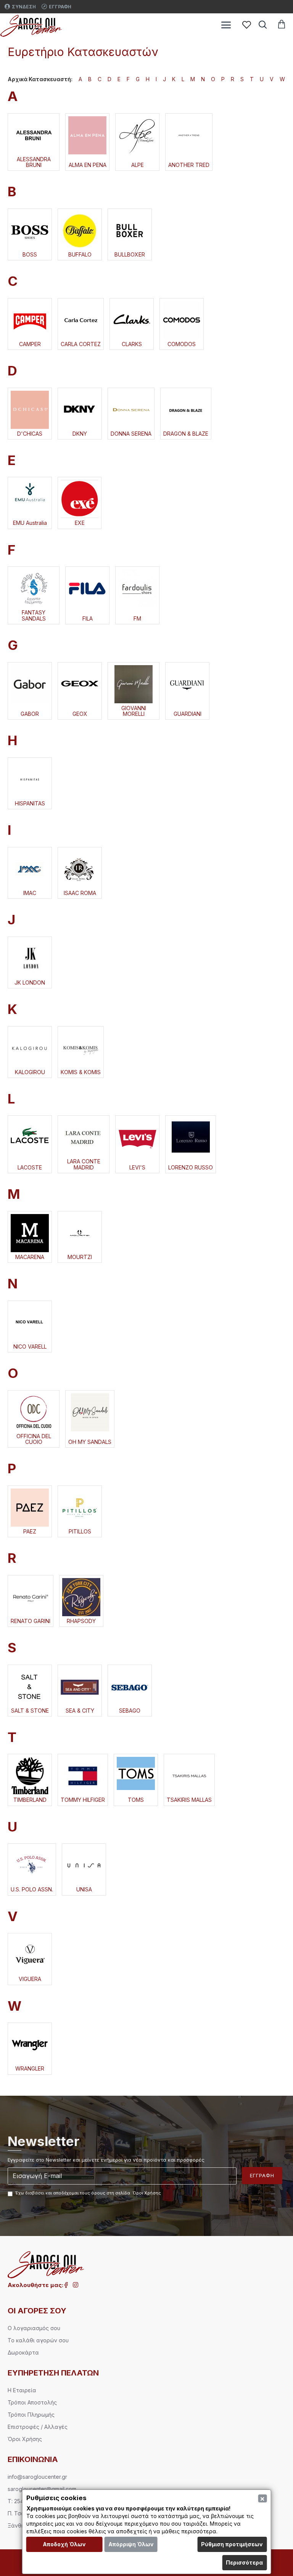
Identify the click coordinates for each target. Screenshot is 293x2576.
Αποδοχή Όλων (64, 2544)
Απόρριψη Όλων (131, 2544)
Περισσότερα (244, 2562)
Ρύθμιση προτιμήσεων (232, 2544)
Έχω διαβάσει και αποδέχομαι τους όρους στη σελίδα (88, 2193)
